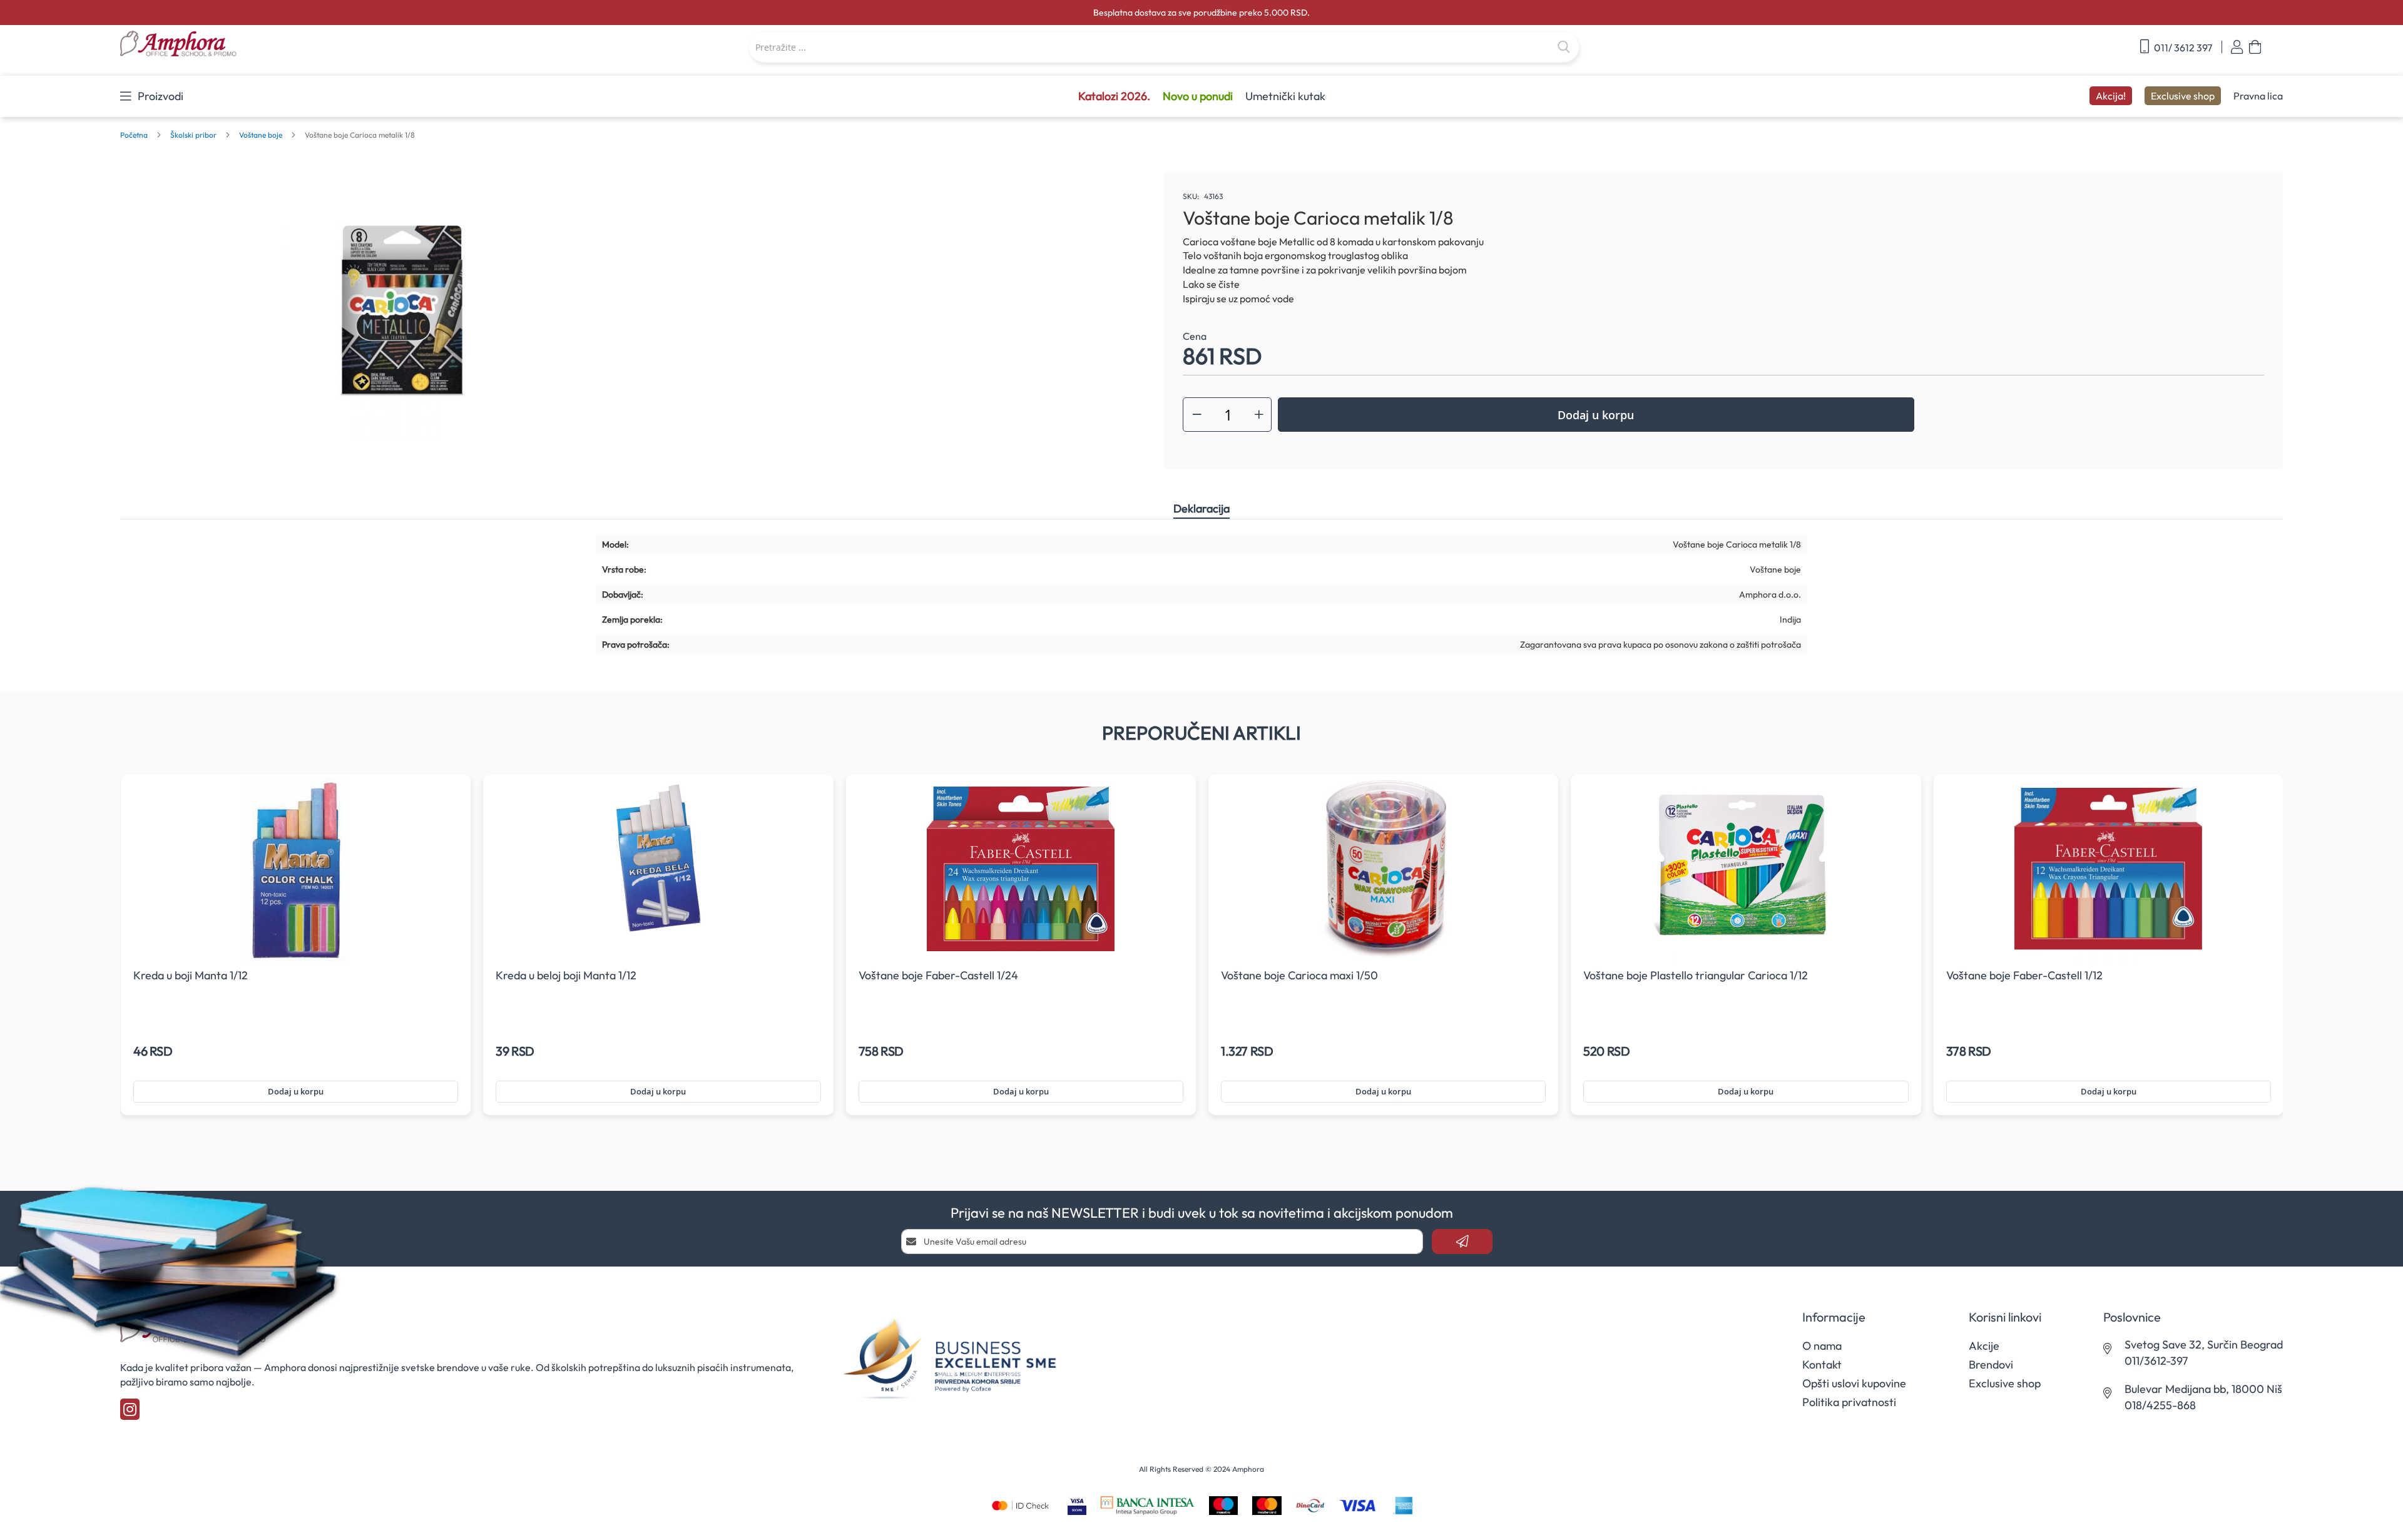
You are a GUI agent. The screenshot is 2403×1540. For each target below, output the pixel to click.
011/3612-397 (2156, 1361)
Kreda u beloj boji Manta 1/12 (566, 975)
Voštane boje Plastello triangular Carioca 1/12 (1696, 975)
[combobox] (1164, 47)
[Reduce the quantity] (1197, 415)
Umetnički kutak (1285, 96)
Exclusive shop (2183, 96)
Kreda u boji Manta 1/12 (191, 975)
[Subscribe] (1462, 1242)
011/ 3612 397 (2182, 48)
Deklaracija (1201, 508)
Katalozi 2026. (1114, 96)
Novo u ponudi (1198, 96)
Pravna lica (2258, 96)
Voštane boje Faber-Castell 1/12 (2024, 975)
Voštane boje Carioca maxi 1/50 (1299, 975)
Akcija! (2111, 96)
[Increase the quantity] (1259, 415)
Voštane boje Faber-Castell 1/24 (938, 975)
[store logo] (296, 44)
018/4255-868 (2160, 1405)
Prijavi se (2237, 47)
